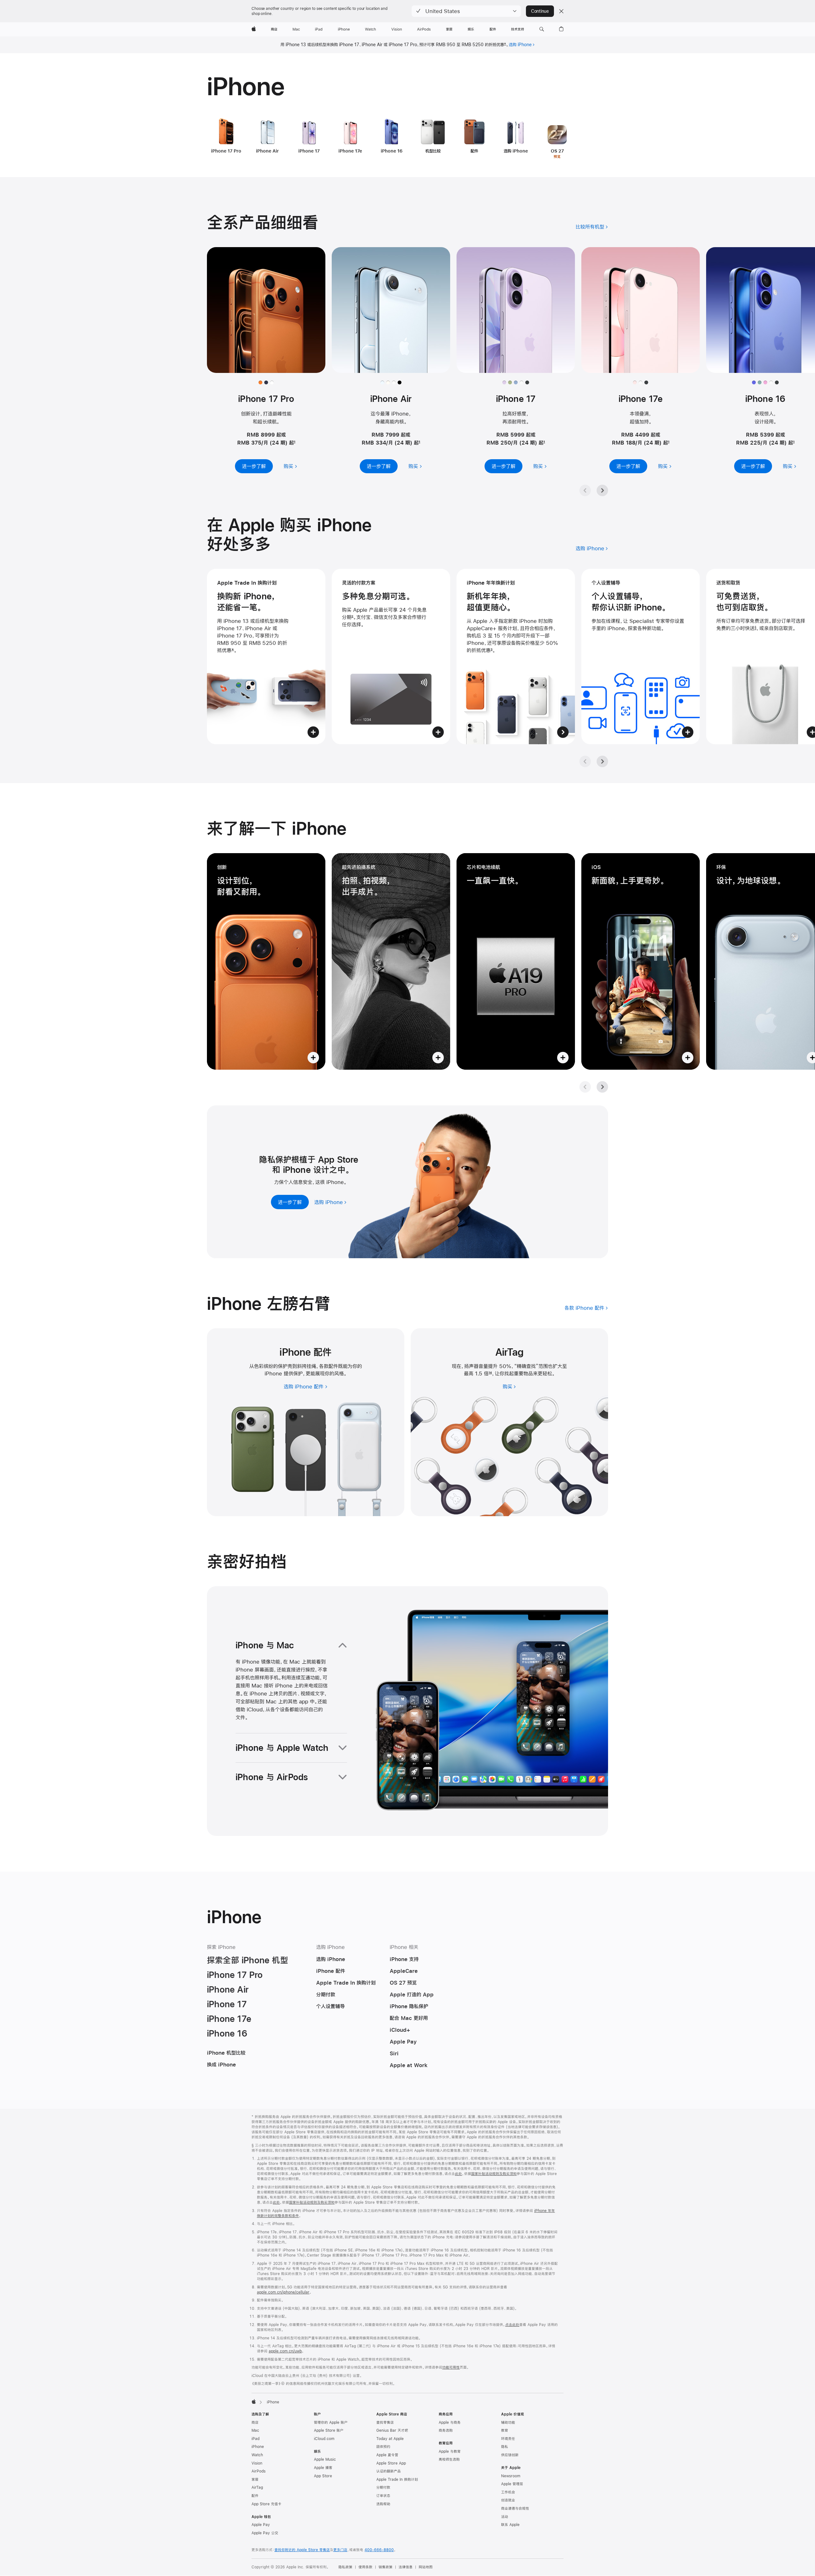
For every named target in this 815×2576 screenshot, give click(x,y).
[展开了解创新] (266, 961)
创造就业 (508, 2500)
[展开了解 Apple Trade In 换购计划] (266, 656)
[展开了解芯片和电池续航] (516, 961)
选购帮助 (383, 2504)
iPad (255, 2439)
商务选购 (446, 2430)
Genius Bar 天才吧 (392, 2430)
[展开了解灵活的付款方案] (391, 656)
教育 (505, 2430)
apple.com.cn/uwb (285, 2351)
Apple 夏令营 (387, 2455)
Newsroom (511, 2476)
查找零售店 (385, 2423)
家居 (255, 2480)
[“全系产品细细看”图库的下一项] (602, 490)
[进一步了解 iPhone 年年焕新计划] (516, 656)
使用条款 (365, 2567)
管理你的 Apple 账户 (331, 2423)
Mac (255, 2430)
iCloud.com (324, 2439)
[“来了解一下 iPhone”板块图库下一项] (602, 1087)
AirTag (257, 2487)
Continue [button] (540, 11)
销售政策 (386, 2567)
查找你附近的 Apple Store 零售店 (302, 2550)
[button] (466, 11)
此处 (458, 2174)
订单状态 (383, 2496)
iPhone (258, 2447)
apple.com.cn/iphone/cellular (283, 2292)
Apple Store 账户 (329, 2430)
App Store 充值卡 (266, 2504)
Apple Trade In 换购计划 (397, 2480)
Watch (257, 2455)
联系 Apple (510, 2525)
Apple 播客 (323, 2468)
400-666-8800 (379, 2550)
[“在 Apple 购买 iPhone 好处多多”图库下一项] (602, 761)
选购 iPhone (520, 45)
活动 (505, 2517)
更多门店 (340, 2550)
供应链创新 (510, 2455)
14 (490, 1373)
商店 (255, 2423)
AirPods (259, 2471)
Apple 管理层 (512, 2484)
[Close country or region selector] (561, 11)
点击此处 (512, 2325)
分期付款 (383, 2487)
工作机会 (508, 2492)
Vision (257, 2463)
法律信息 (406, 2567)
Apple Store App (391, 2463)
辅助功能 (508, 2423)
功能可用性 (451, 2367)
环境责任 (508, 2439)
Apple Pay (261, 2525)
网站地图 (426, 2567)
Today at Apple (390, 2439)
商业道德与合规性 (515, 2508)
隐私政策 (345, 2567)
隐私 (505, 2447)
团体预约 (383, 2447)
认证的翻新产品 (389, 2471)
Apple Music (325, 2459)
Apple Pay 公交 (265, 2533)
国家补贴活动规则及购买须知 (494, 2174)
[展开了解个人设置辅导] (641, 656)
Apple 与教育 (450, 2451)
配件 (255, 2496)
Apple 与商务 (450, 2423)
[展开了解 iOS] (641, 961)
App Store (323, 2476)
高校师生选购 (449, 2459)
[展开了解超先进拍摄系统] (391, 961)
